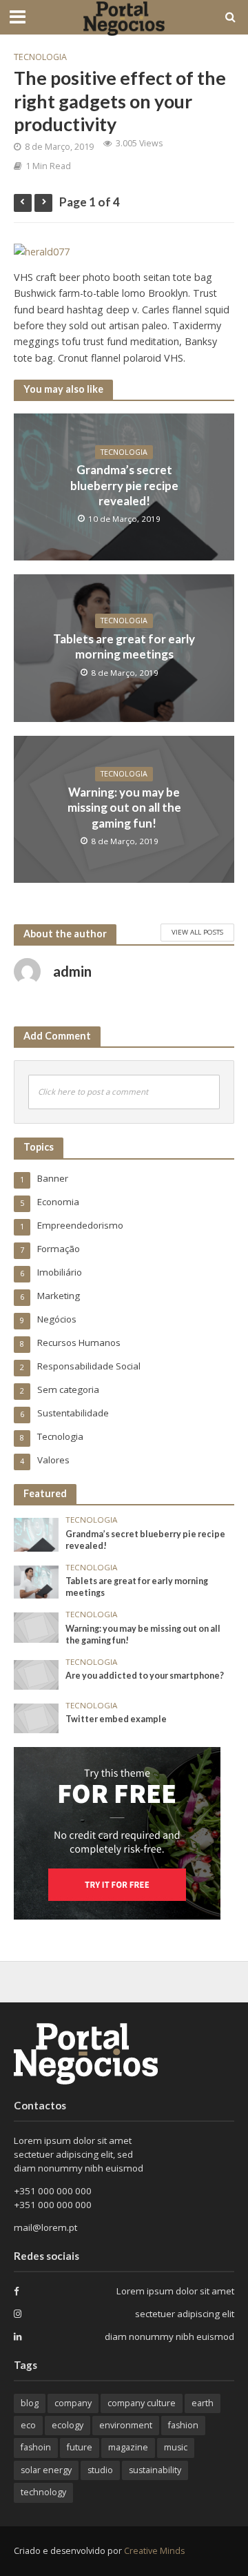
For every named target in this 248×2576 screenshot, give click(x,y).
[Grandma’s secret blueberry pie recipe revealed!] (36, 1534)
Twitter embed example (116, 1719)
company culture (142, 2403)
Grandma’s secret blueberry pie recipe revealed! (124, 485)
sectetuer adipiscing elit (185, 2314)
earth (203, 2403)
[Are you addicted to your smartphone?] (36, 1674)
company (73, 2403)
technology (43, 2492)
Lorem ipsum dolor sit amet (175, 2291)
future (80, 2447)
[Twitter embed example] (36, 1717)
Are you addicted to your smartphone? (145, 1676)
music (176, 2447)
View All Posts (197, 932)
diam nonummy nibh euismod (169, 2336)
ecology (68, 2425)
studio (100, 2470)
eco (28, 2425)
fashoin (36, 2447)
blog (30, 2403)
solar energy (46, 2470)
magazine (128, 2447)
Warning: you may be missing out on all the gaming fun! (124, 808)
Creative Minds (154, 2551)
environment (126, 2425)
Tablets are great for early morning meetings (124, 646)
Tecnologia (40, 57)
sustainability (155, 2470)
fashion (183, 2425)
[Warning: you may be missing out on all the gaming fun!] (36, 1626)
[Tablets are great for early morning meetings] (36, 1581)
